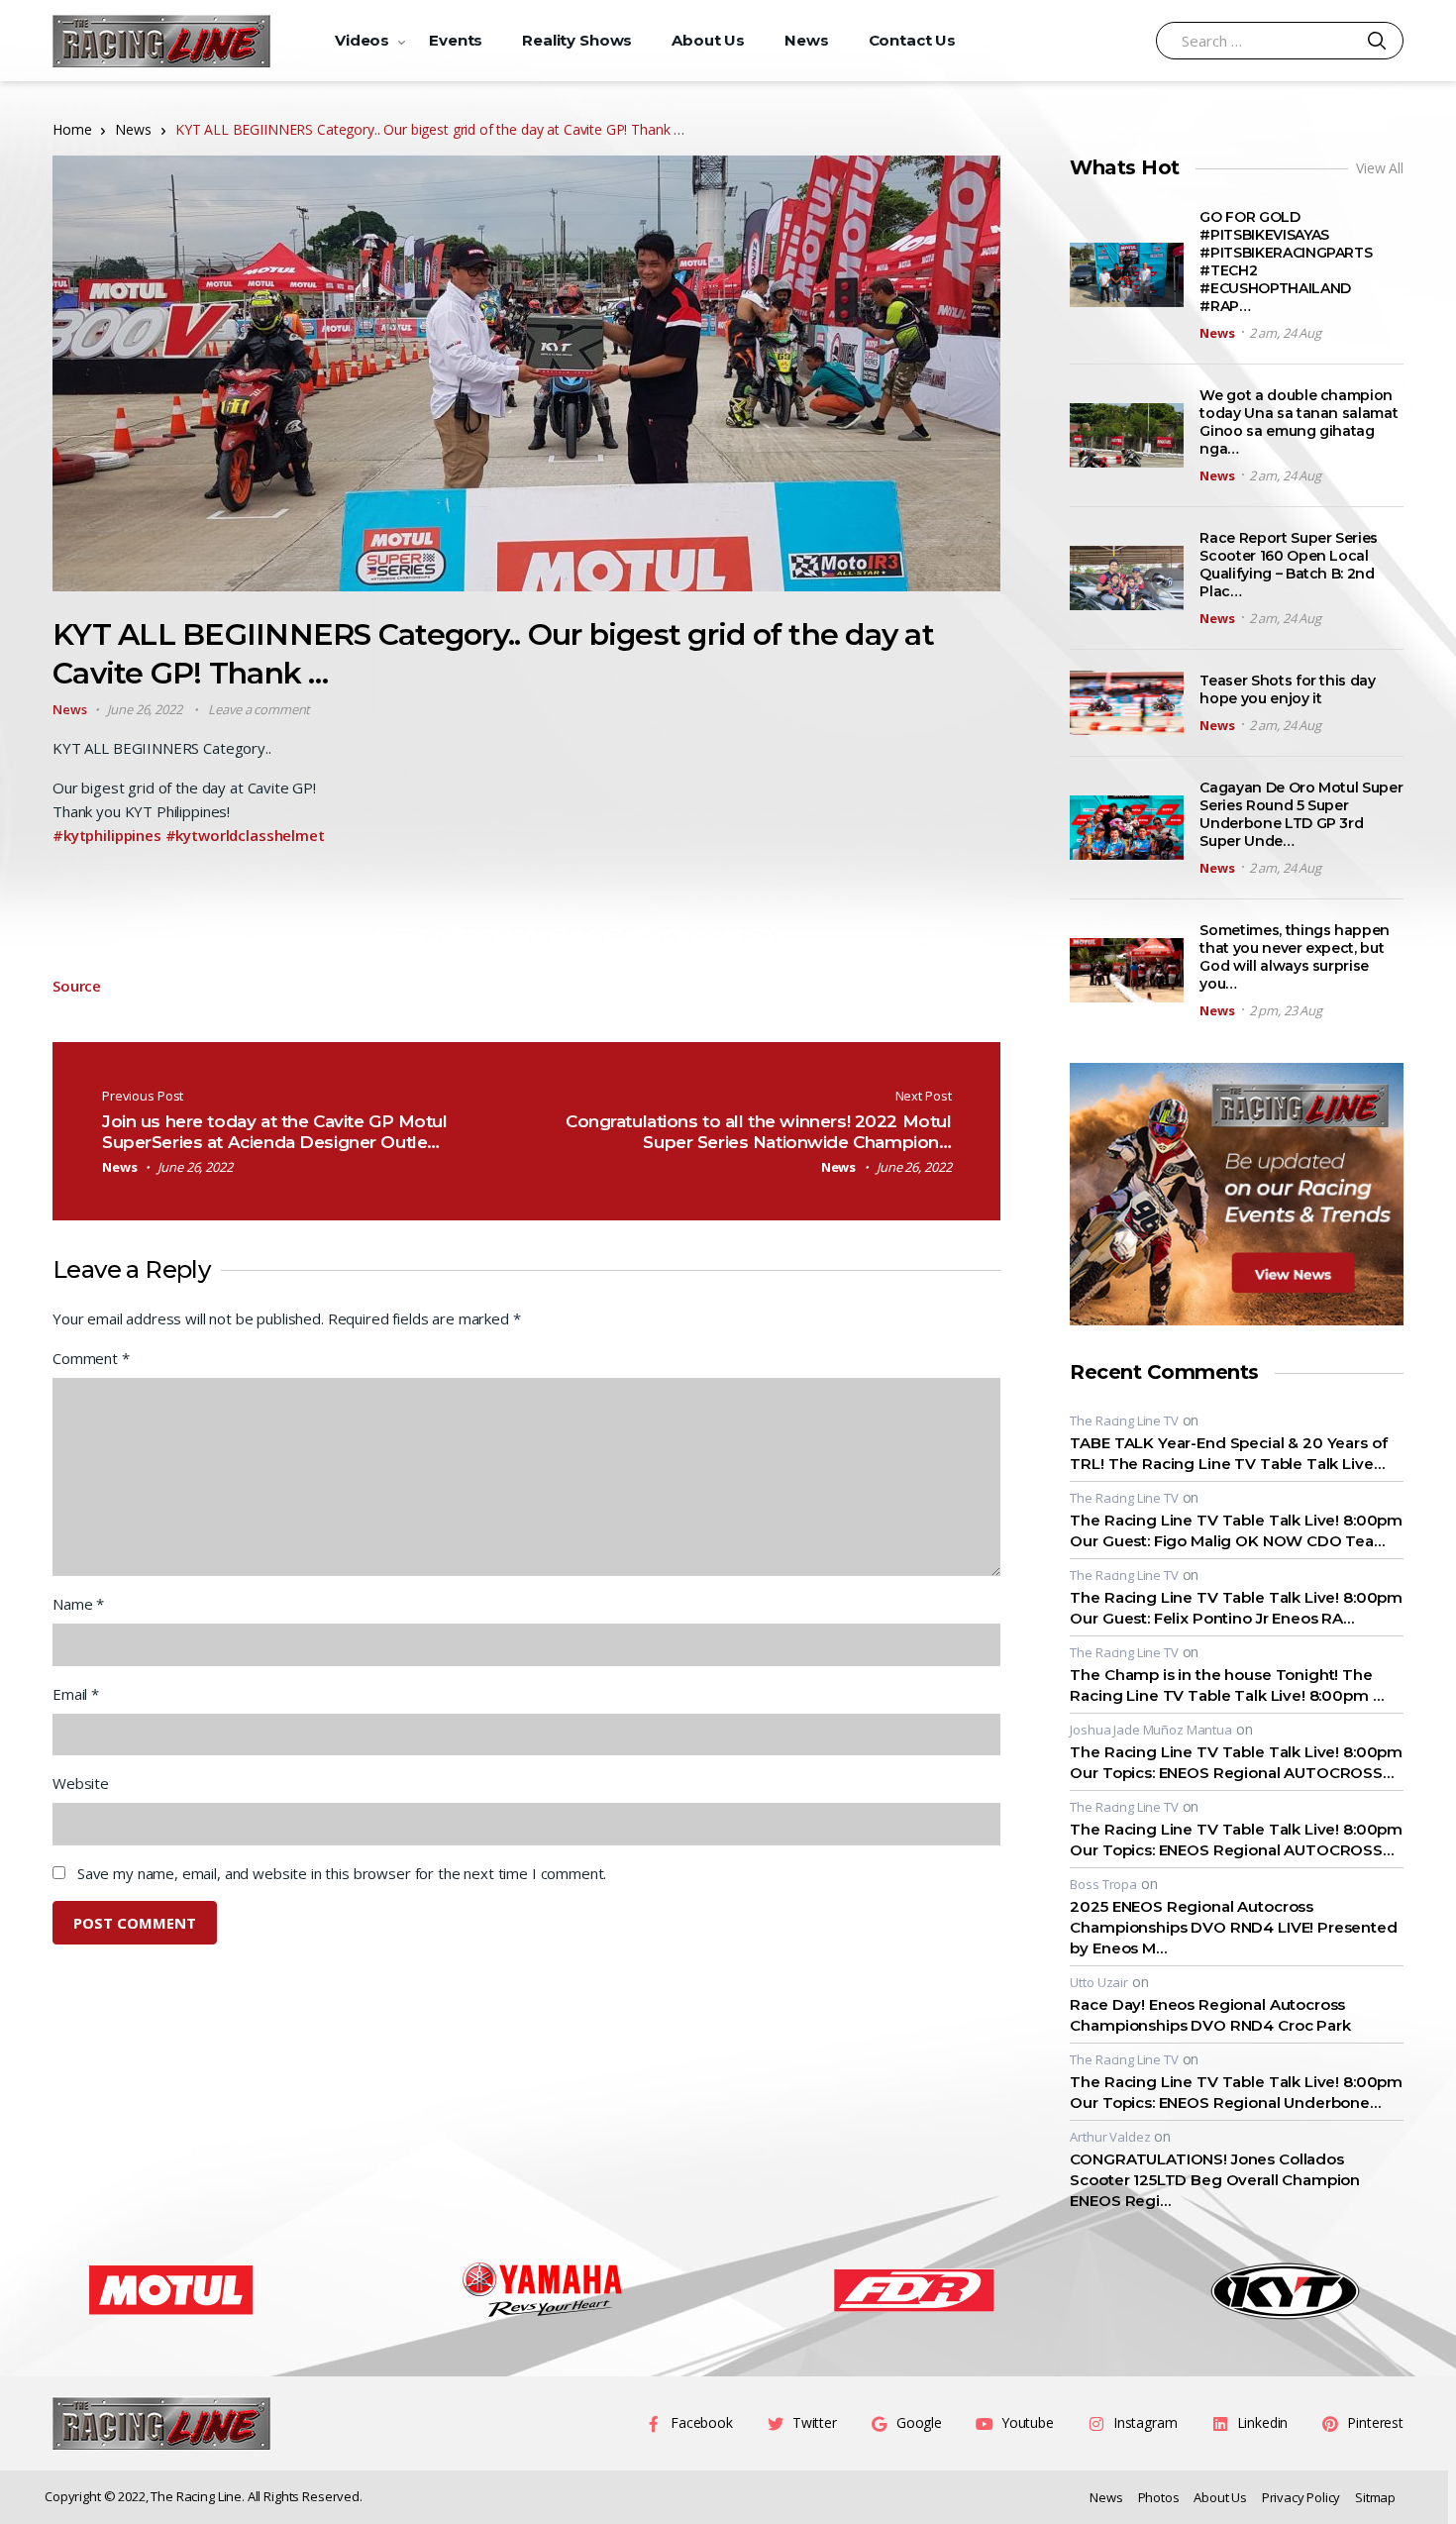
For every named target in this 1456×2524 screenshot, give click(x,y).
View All (1380, 168)
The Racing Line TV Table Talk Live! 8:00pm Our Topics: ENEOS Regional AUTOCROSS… (1236, 1762)
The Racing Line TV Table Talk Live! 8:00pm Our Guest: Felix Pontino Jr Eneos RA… (1236, 1608)
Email (76, 1694)
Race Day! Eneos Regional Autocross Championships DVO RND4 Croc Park (1210, 2015)
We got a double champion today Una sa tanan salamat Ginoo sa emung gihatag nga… (1299, 422)
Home (72, 129)
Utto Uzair (1099, 1982)
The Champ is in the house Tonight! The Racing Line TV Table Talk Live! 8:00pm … (1226, 1685)
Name (78, 1604)
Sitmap (1375, 2497)
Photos (1159, 2497)
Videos (362, 40)
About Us (708, 40)
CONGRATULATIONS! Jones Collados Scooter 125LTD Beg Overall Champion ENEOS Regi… (1215, 2180)
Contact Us (913, 40)
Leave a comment (259, 709)
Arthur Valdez (1110, 2137)
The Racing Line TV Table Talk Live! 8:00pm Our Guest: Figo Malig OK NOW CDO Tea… (1236, 1530)
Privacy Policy (1301, 2497)
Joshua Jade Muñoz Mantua (1150, 1730)
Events (456, 40)
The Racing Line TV (1124, 1420)
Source (77, 986)
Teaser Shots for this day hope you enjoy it (1287, 689)
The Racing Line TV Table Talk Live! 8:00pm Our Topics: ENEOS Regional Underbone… (1236, 2092)
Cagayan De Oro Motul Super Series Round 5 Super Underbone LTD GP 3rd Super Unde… (1301, 814)
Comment (91, 1358)
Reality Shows (577, 40)
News (806, 40)
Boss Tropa (1103, 1884)
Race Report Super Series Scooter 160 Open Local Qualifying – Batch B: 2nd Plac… (1289, 565)
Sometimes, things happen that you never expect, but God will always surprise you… (1295, 957)
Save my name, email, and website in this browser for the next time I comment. (342, 1873)
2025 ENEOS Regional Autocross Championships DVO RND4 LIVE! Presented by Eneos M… (1233, 1927)
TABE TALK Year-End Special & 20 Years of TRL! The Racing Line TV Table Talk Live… (1228, 1453)
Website (81, 1783)
